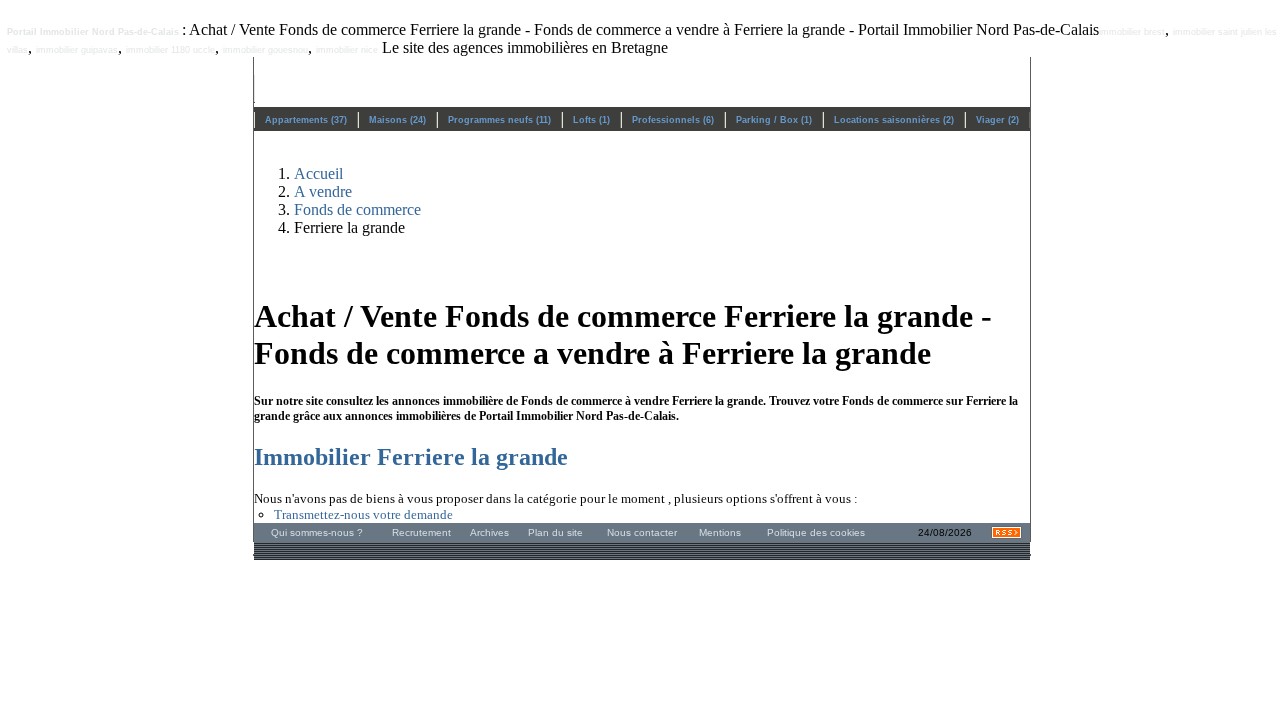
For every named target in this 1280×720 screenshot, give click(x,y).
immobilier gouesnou (265, 50)
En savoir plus (99, 628)
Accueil (318, 173)
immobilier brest (1132, 32)
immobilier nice (347, 50)
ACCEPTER (703, 672)
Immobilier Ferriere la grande (411, 457)
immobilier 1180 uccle (170, 50)
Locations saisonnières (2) (894, 120)
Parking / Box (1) (774, 120)
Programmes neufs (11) (499, 120)
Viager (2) (997, 120)
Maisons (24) (397, 120)
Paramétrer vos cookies (216, 628)
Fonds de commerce (357, 209)
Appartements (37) (306, 120)
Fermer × (1223, 487)
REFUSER (572, 672)
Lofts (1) (591, 120)
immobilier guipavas (77, 50)
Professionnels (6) (673, 120)
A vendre (323, 191)
